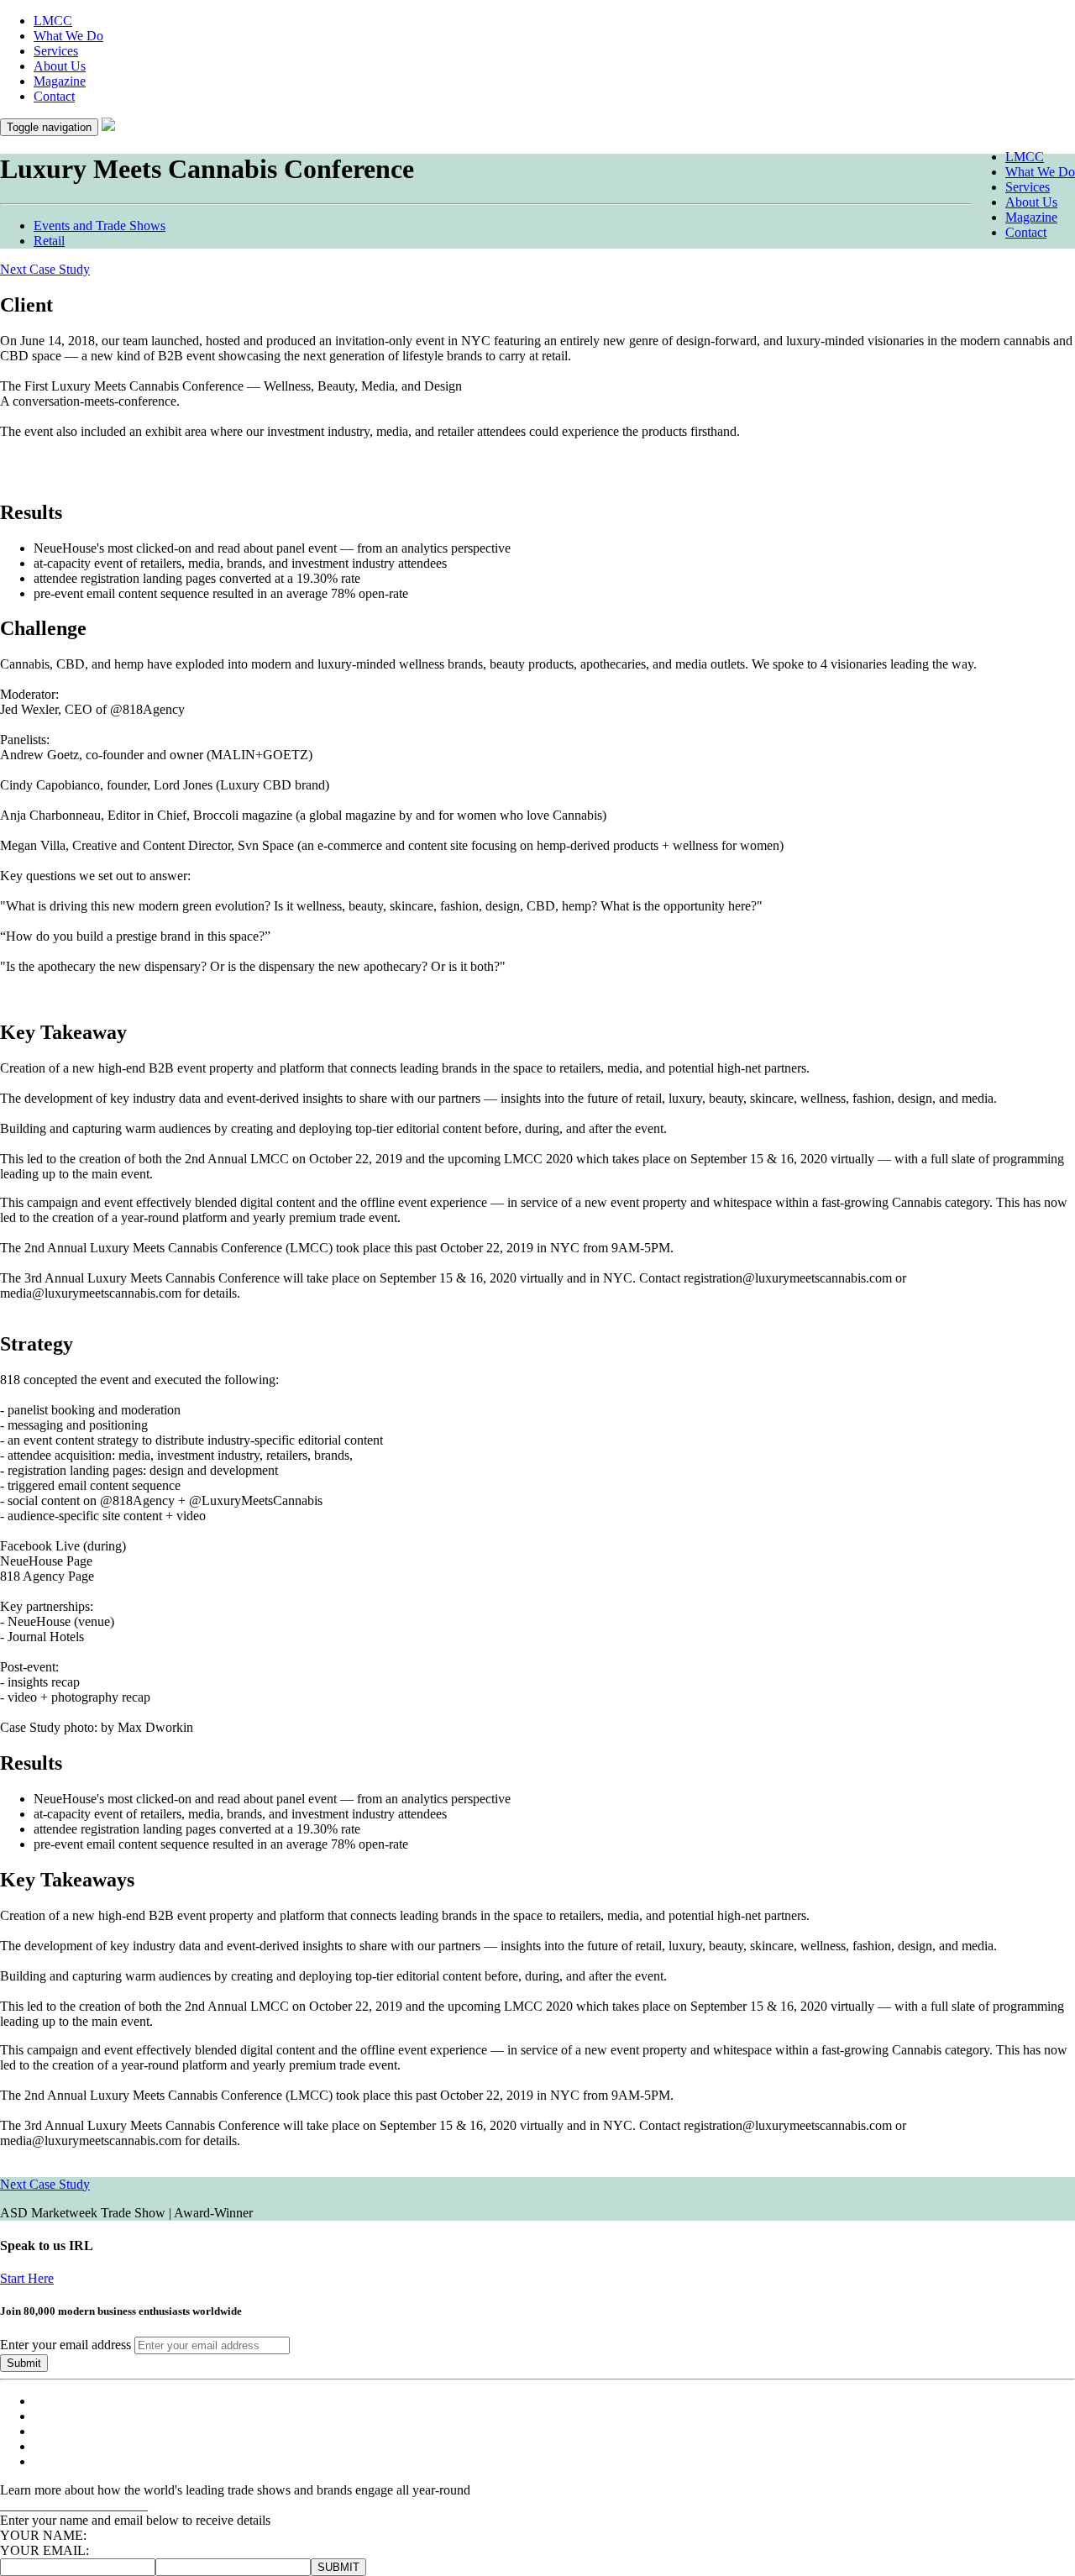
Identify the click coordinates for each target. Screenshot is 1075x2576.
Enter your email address (66, 2345)
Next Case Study (45, 2184)
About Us (60, 66)
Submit (24, 2363)
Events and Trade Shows (100, 226)
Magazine (60, 81)
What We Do (68, 36)
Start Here (27, 2278)
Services (56, 51)
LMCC (53, 21)
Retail (49, 241)
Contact (54, 96)
